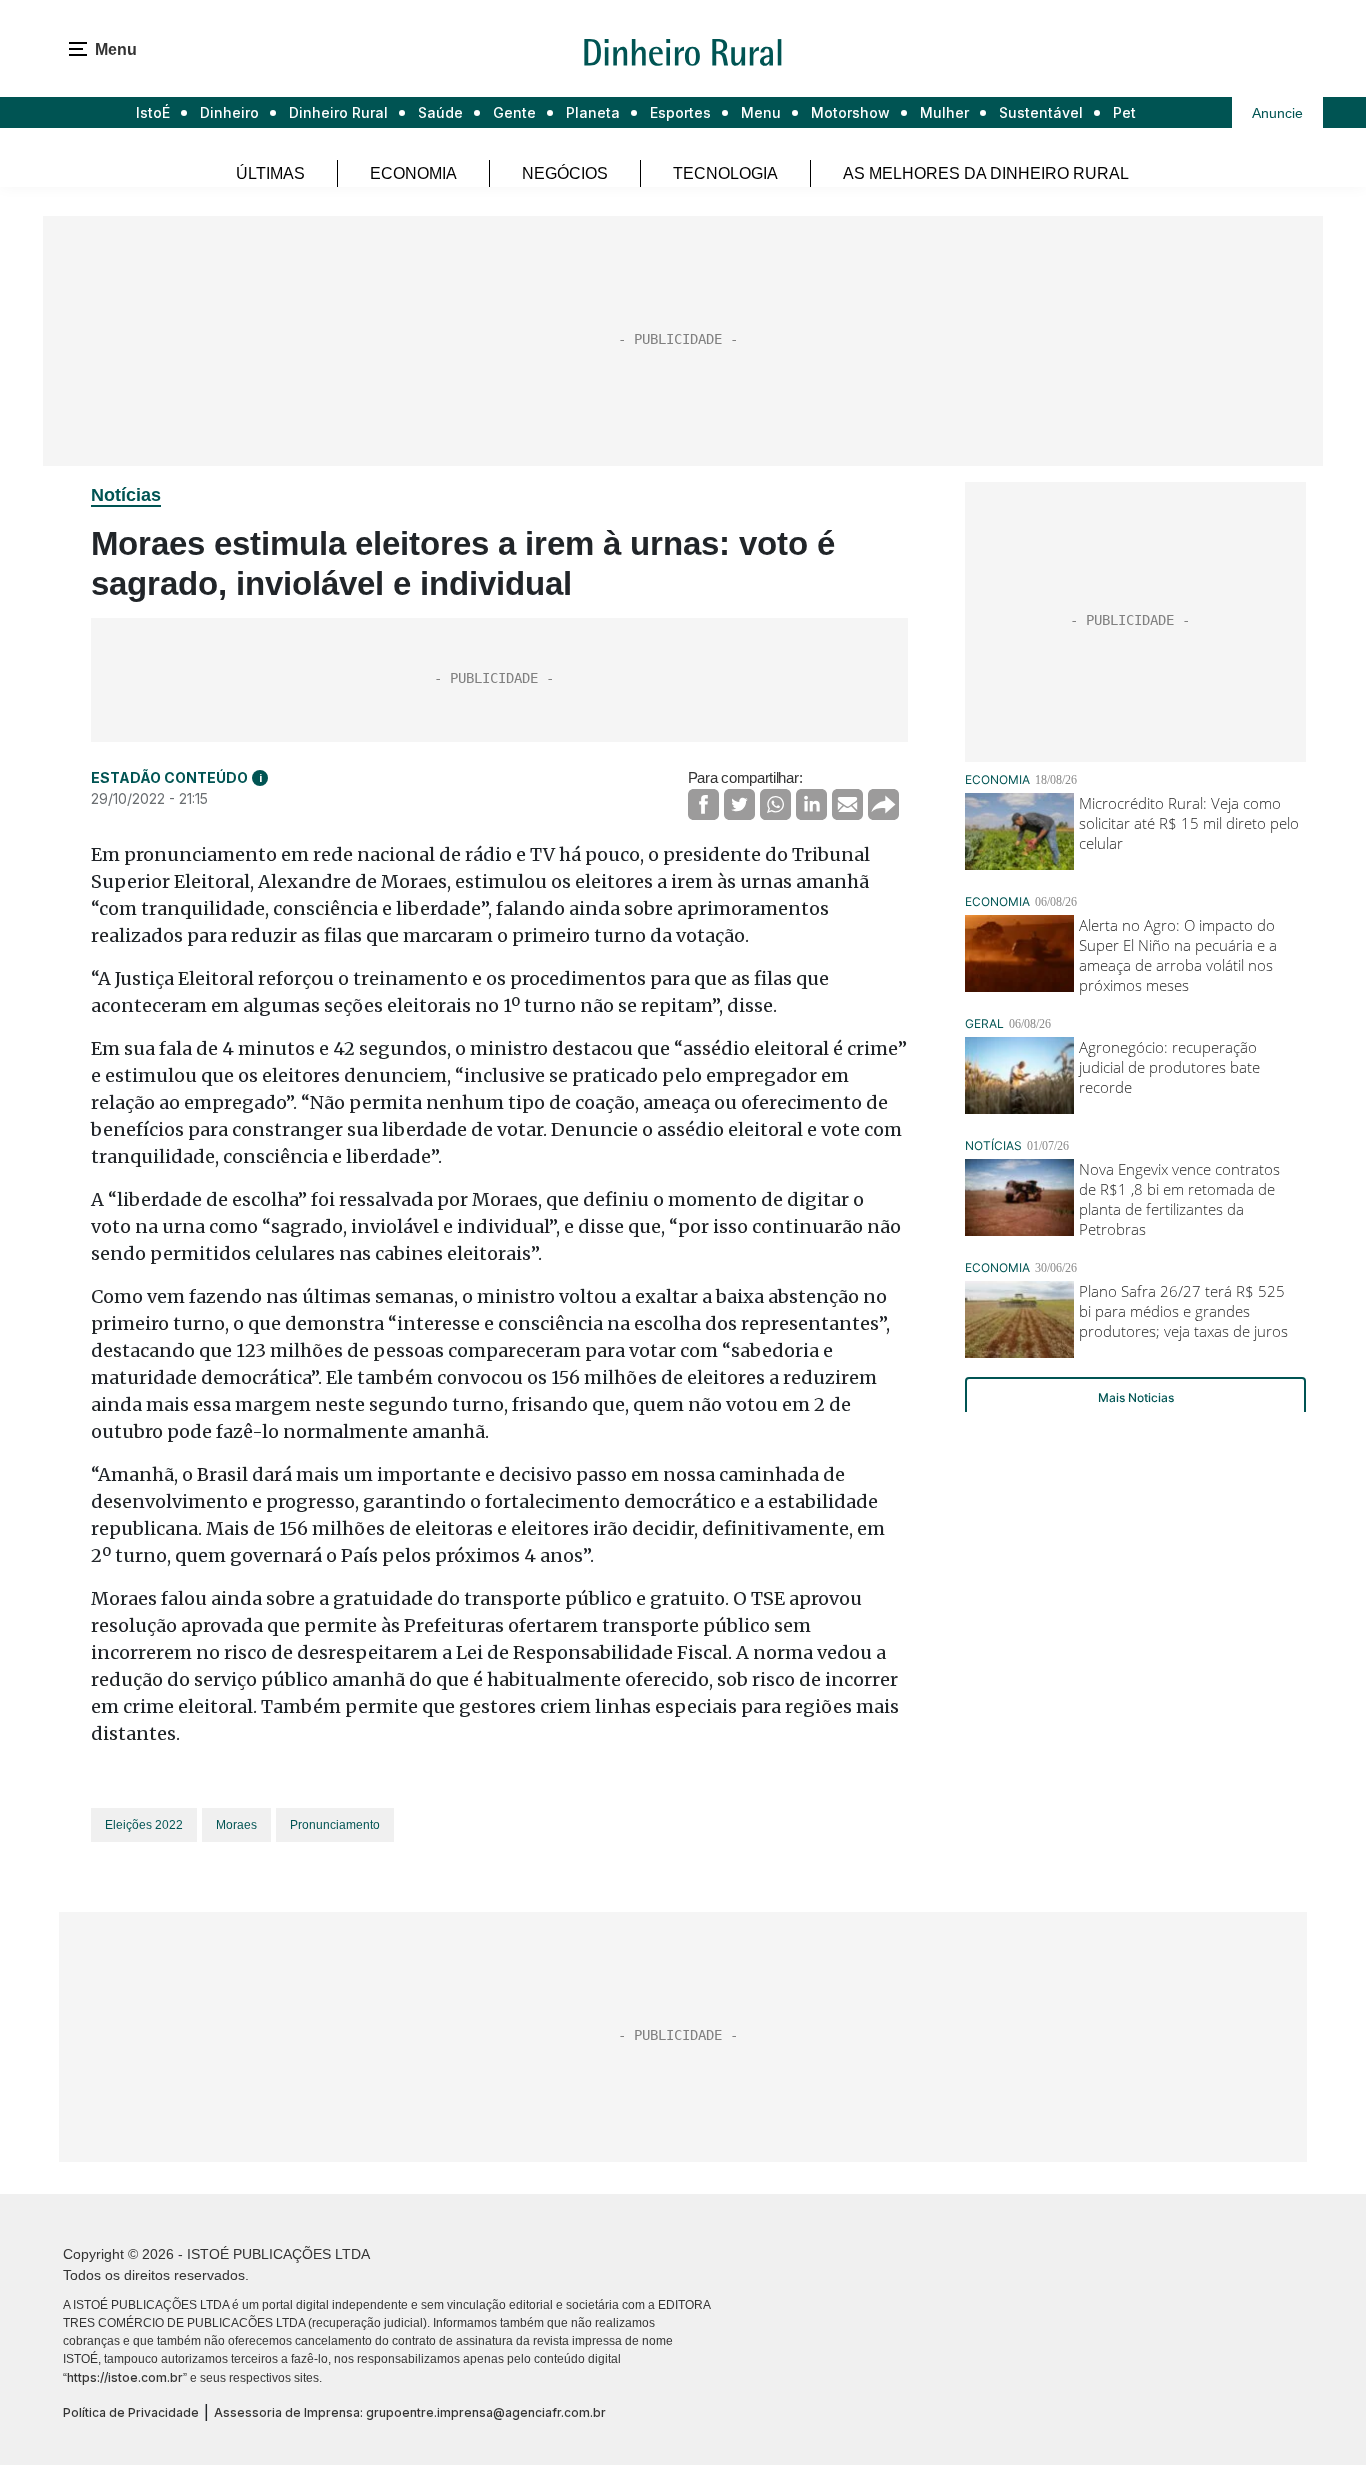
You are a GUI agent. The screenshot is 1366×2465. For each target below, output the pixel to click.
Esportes (680, 112)
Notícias (126, 495)
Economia (413, 173)
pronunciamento (335, 1825)
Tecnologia (725, 173)
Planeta (593, 112)
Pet (1124, 112)
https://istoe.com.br (125, 2377)
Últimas (270, 173)
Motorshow (850, 112)
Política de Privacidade (131, 2412)
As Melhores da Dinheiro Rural (986, 173)
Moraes (236, 1825)
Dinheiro (229, 112)
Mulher (944, 112)
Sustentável (1041, 112)
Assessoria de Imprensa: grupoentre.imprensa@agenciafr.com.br (410, 2412)
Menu (761, 112)
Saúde (440, 112)
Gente (514, 112)
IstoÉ (153, 112)
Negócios (565, 173)
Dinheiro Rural (338, 112)
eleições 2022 (144, 1825)
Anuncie (1277, 113)
